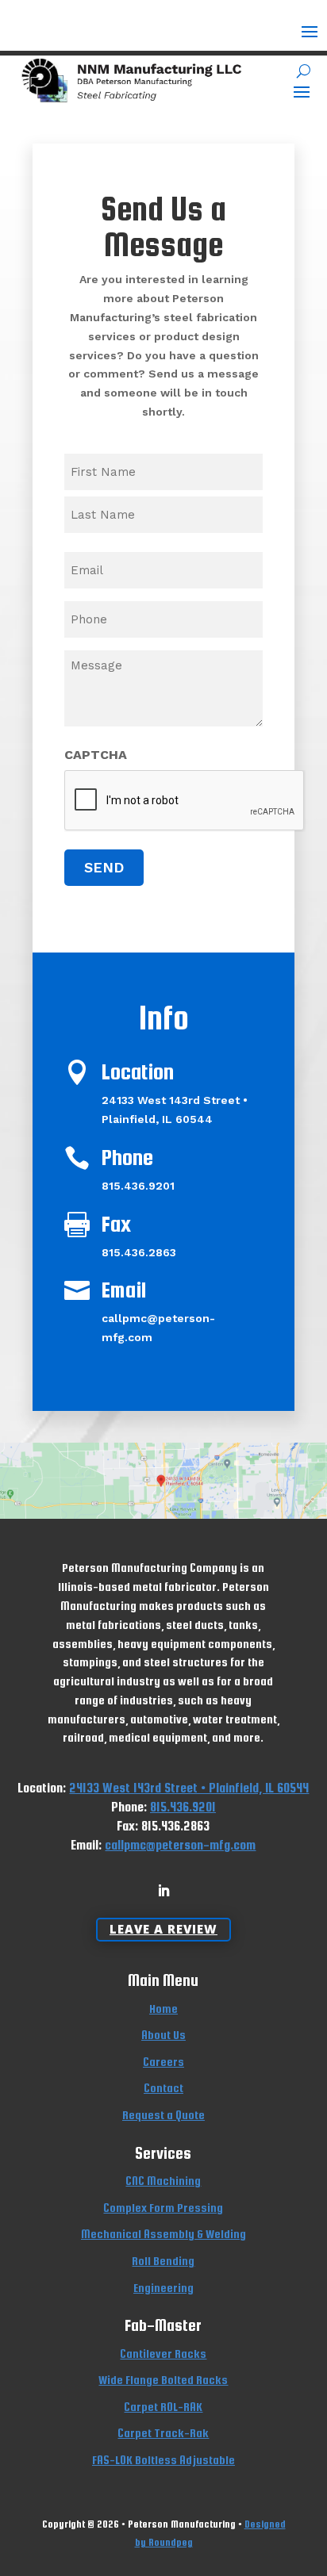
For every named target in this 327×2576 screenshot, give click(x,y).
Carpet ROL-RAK (163, 2407)
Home (163, 2009)
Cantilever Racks (163, 2354)
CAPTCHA (96, 755)
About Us (163, 2035)
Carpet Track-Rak (163, 2433)
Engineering (163, 2288)
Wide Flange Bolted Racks (163, 2380)
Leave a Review (163, 1929)
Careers (163, 2062)
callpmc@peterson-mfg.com (180, 1845)
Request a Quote (163, 2115)
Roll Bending (163, 2261)
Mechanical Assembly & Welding (163, 2234)
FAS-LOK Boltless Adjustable (163, 2460)
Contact (163, 2088)
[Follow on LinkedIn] (163, 1891)
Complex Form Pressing (163, 2208)
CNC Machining (163, 2181)
